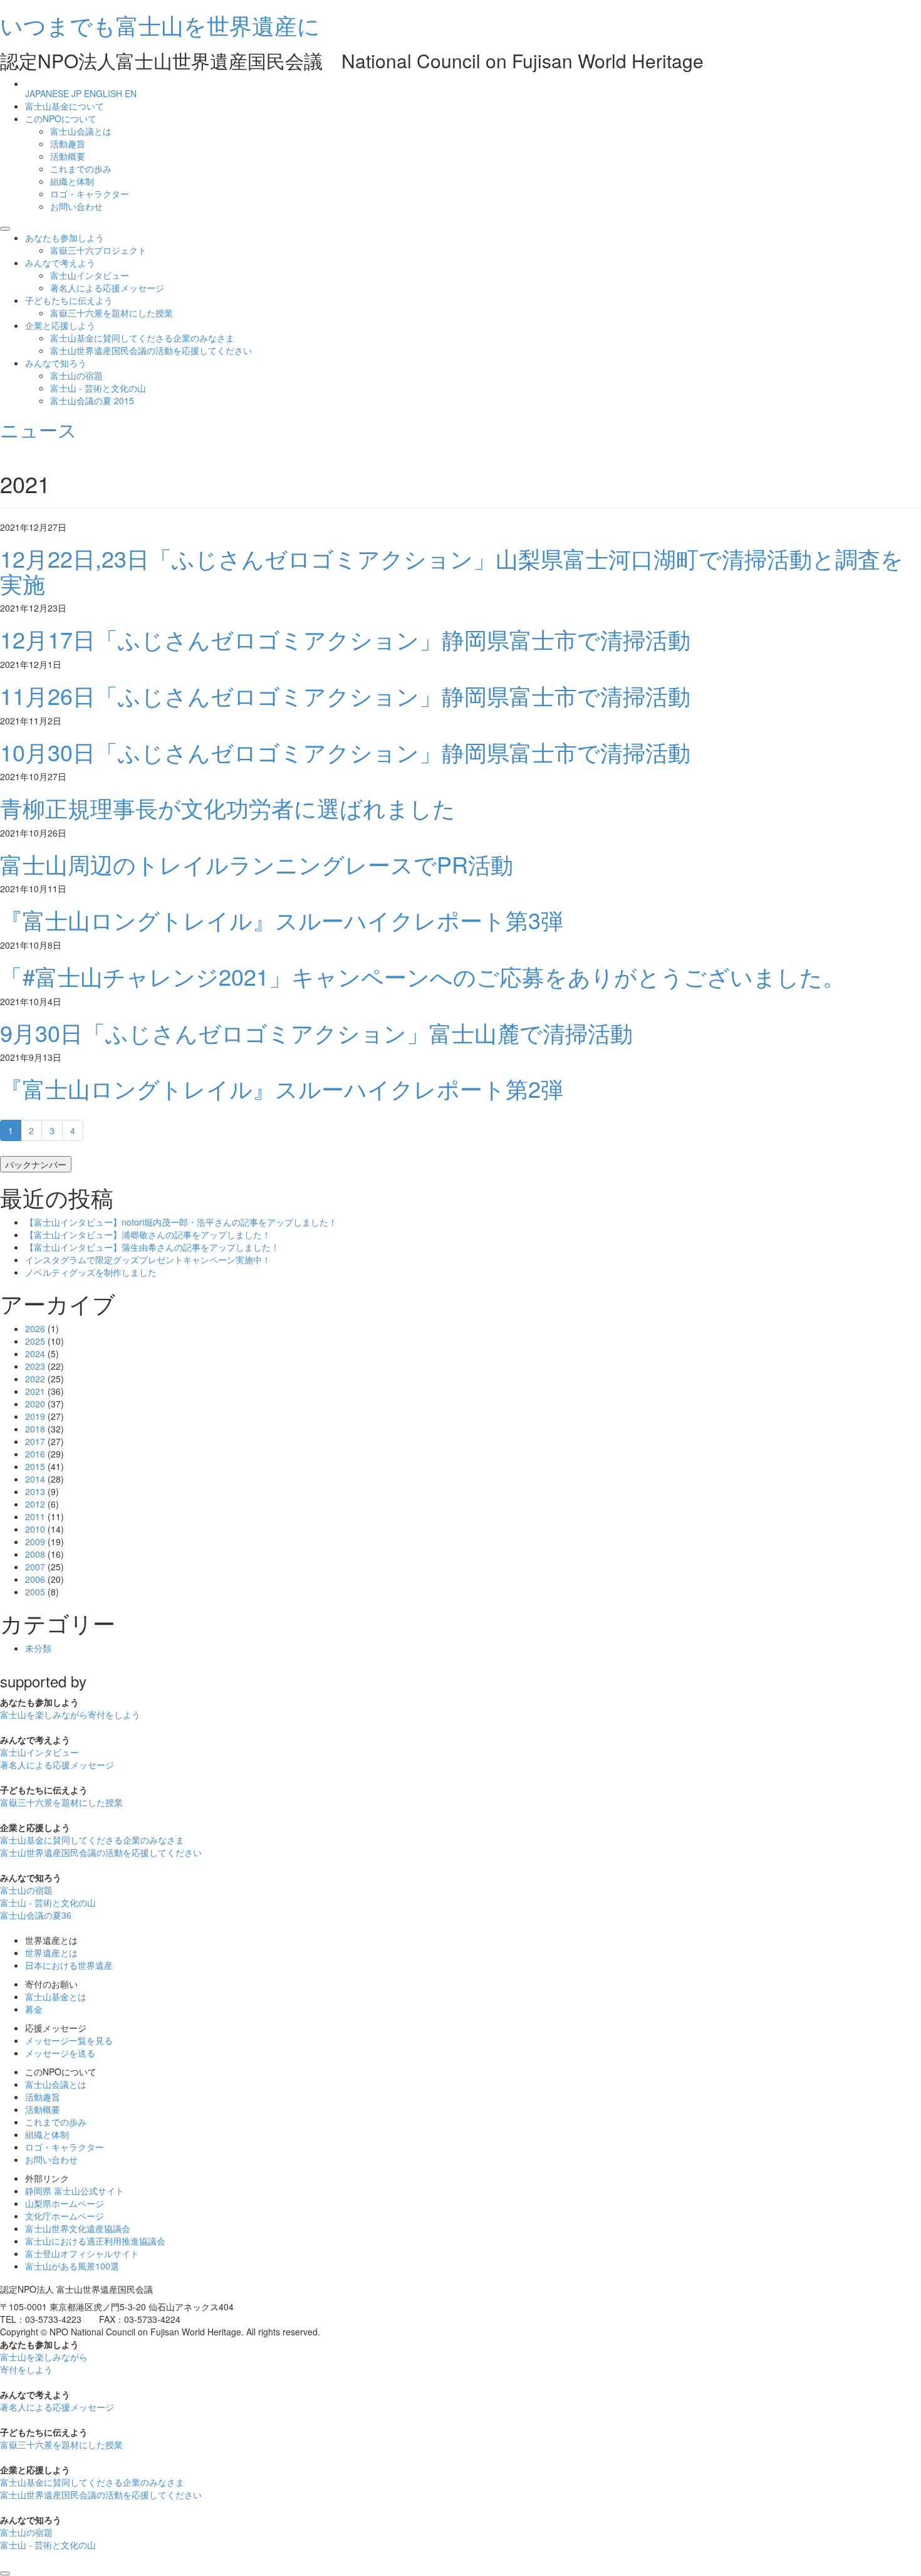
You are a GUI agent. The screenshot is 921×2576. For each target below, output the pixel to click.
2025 (35, 1341)
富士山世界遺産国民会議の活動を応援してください (151, 350)
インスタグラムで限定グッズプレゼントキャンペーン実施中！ (148, 1259)
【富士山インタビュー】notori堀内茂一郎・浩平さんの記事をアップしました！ (181, 1222)
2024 (35, 1353)
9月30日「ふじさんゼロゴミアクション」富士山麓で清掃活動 (316, 1032)
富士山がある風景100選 (72, 2266)
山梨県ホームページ (65, 2203)
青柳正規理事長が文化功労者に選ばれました (228, 807)
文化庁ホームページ (65, 2216)
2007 (35, 1567)
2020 (35, 1404)
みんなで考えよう (60, 263)
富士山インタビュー (90, 275)
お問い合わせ (76, 206)
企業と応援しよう (60, 325)
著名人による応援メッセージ (107, 288)
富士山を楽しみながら (70, 1714)
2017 (35, 1441)
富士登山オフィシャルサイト (82, 2253)
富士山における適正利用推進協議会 (95, 2241)
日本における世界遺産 (69, 1965)
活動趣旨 (68, 143)
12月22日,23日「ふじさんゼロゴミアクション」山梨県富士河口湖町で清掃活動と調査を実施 (452, 571)
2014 (35, 1479)
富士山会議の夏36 (36, 1915)
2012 (35, 1504)
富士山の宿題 (76, 375)
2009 (35, 1541)
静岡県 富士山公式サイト (75, 2191)
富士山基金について (65, 106)
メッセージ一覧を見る (69, 2040)
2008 (35, 1554)
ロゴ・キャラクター (90, 194)
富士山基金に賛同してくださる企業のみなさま (142, 338)
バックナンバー (36, 1164)
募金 (34, 2009)
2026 (35, 1328)
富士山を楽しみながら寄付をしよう (44, 2363)
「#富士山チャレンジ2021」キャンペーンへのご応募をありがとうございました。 (423, 976)
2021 (35, 1391)
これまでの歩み (81, 169)
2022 (35, 1379)
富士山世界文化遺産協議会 (78, 2228)
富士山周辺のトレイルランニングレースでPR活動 (257, 864)
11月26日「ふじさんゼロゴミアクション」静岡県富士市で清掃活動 (345, 695)
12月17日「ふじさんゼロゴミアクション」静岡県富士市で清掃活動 (345, 639)
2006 (35, 1579)
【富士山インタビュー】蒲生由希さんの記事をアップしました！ (152, 1247)
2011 (35, 1516)
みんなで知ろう (56, 363)
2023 (35, 1366)
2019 (35, 1416)
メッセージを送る (60, 2053)
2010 (35, 1529)
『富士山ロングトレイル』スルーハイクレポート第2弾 (282, 1088)
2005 (35, 1592)
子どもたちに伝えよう (69, 300)
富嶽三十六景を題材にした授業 (112, 313)
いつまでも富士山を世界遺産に (160, 25)
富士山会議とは (81, 131)
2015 (35, 1466)
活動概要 (68, 156)
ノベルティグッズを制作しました (91, 1272)
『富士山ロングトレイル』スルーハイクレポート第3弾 (282, 920)
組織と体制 (72, 181)
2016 (35, 1454)
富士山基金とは (56, 1996)
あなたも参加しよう (65, 237)
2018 (35, 1429)
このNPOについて (61, 118)
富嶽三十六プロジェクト (98, 250)
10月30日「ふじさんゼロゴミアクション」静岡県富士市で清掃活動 (345, 752)
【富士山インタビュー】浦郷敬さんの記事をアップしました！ (148, 1234)
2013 (35, 1491)
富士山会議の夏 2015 (92, 400)
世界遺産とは (51, 1953)
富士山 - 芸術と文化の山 (98, 388)
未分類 (38, 1648)
